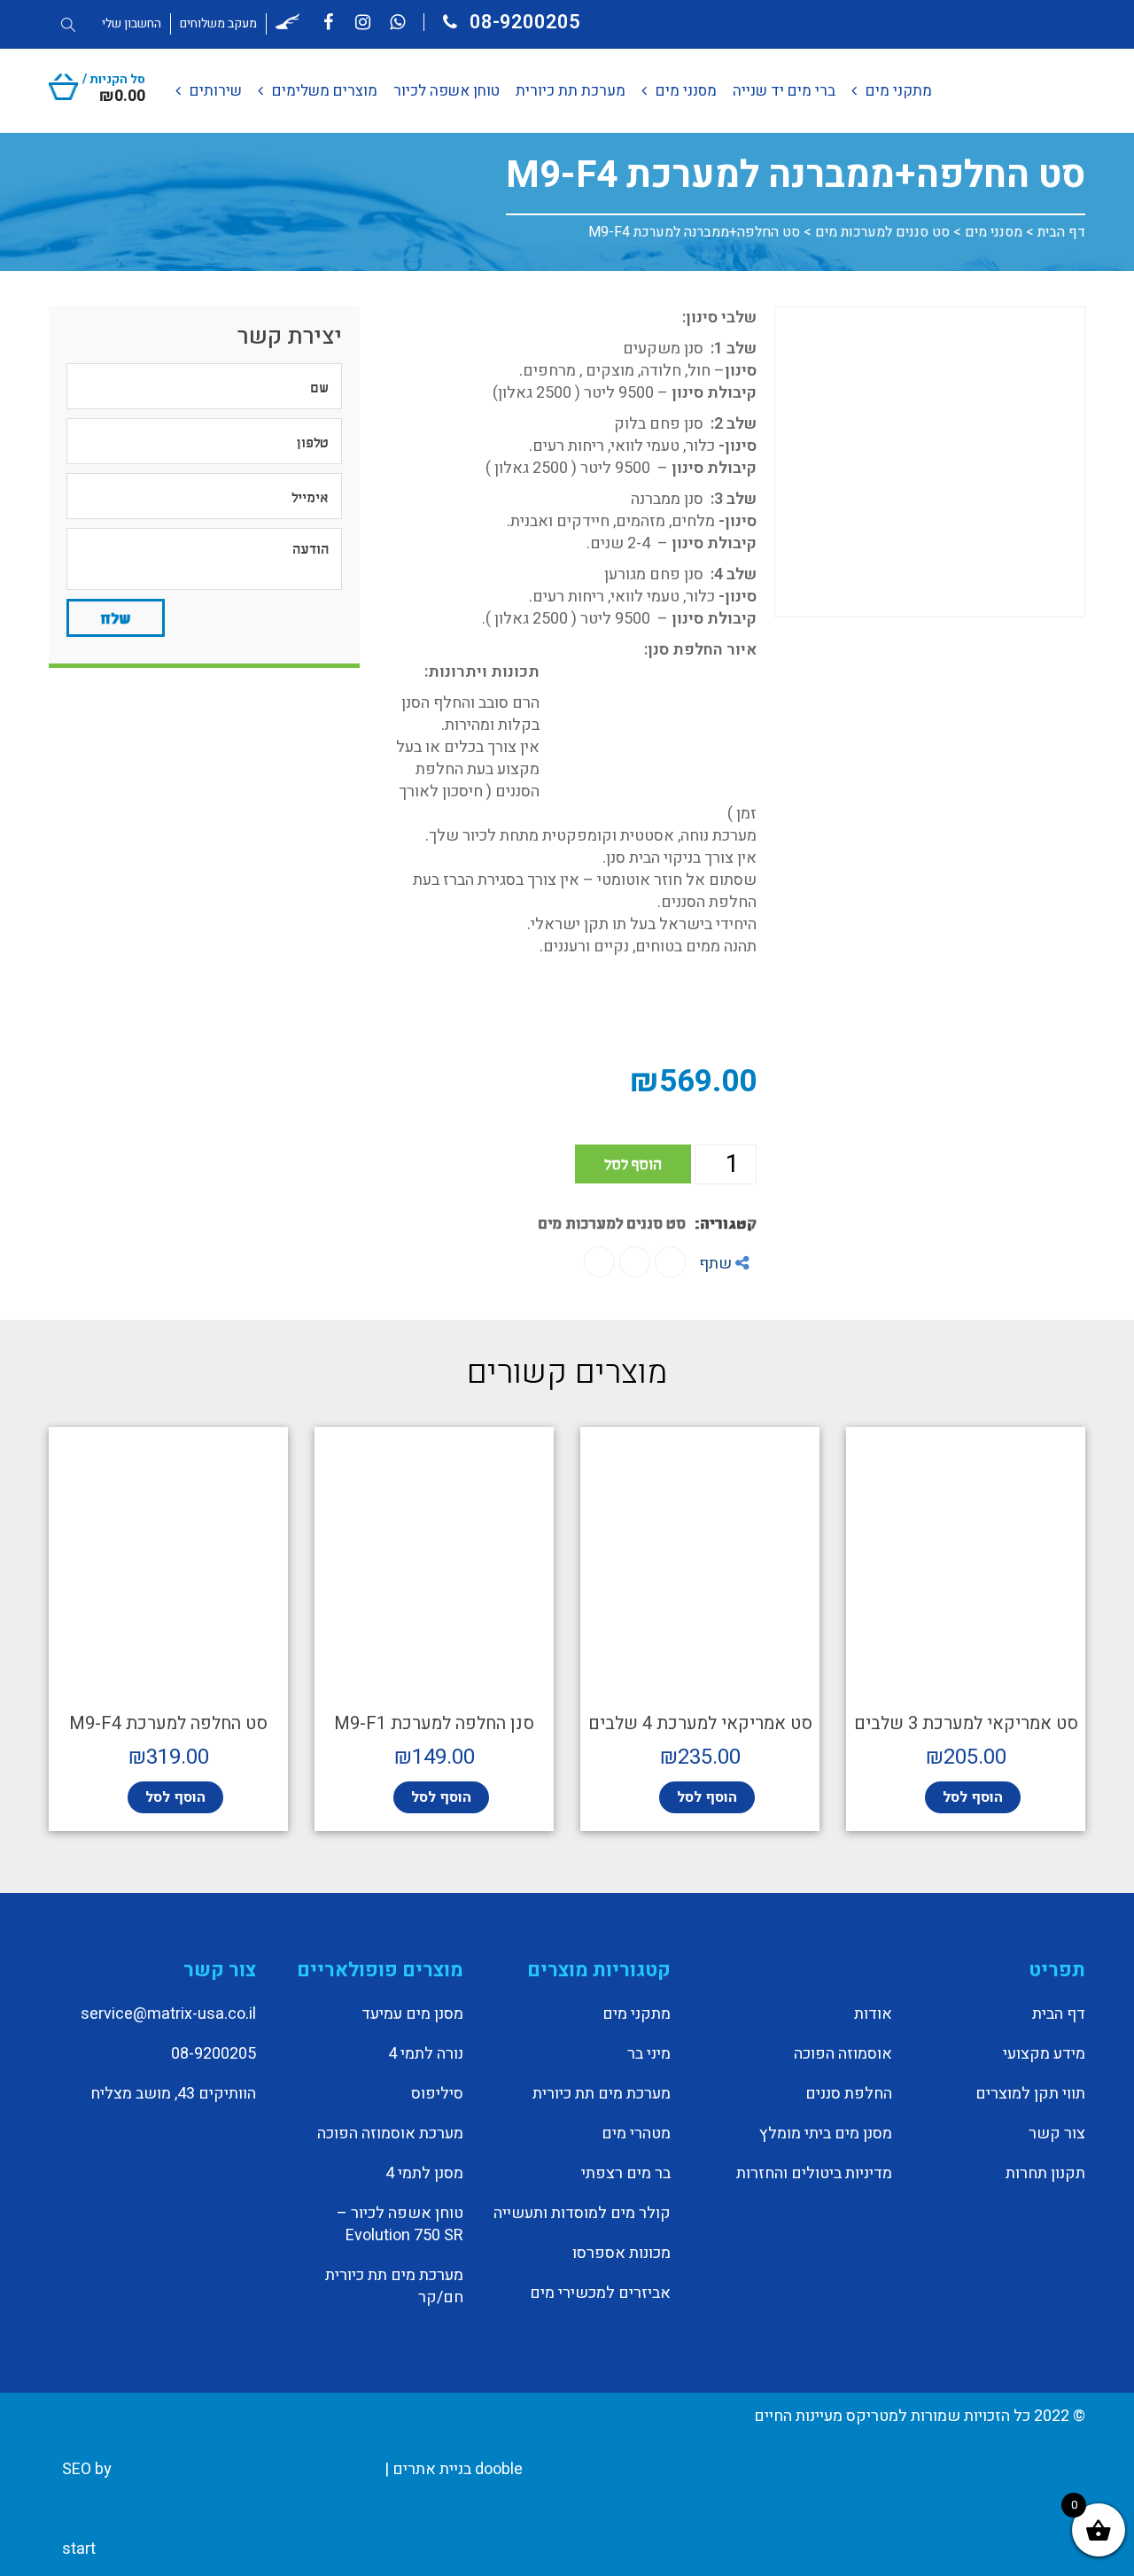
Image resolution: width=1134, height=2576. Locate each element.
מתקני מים (637, 2014)
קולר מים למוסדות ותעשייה (582, 2214)
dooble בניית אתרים (458, 2469)
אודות (873, 2014)
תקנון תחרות (1045, 2174)
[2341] (930, 462)
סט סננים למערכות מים (882, 232)
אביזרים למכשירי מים (600, 2293)
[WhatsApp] (635, 1262)
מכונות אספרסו (621, 2254)
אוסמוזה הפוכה (843, 2054)
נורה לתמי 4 (426, 2054)
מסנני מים (994, 232)
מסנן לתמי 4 (424, 2174)
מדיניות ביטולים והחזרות (814, 2174)
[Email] (599, 1262)
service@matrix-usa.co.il (168, 2014)
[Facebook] (670, 1262)
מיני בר (649, 2054)
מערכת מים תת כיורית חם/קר (394, 2287)
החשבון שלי (132, 23)
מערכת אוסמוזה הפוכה (390, 2134)
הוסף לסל (633, 1163)
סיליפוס (437, 2094)
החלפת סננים (849, 2094)
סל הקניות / (114, 86)
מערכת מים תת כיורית (602, 2094)
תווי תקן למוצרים (1030, 2094)
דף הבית (1061, 232)
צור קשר (1057, 2134)
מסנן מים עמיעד (412, 2014)
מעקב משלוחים (218, 23)
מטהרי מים (636, 2134)
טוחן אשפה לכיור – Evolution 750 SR (400, 2225)
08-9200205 (523, 22)
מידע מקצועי (1044, 2054)
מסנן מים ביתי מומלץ (826, 2134)
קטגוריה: (726, 1222)
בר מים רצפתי (626, 2174)
